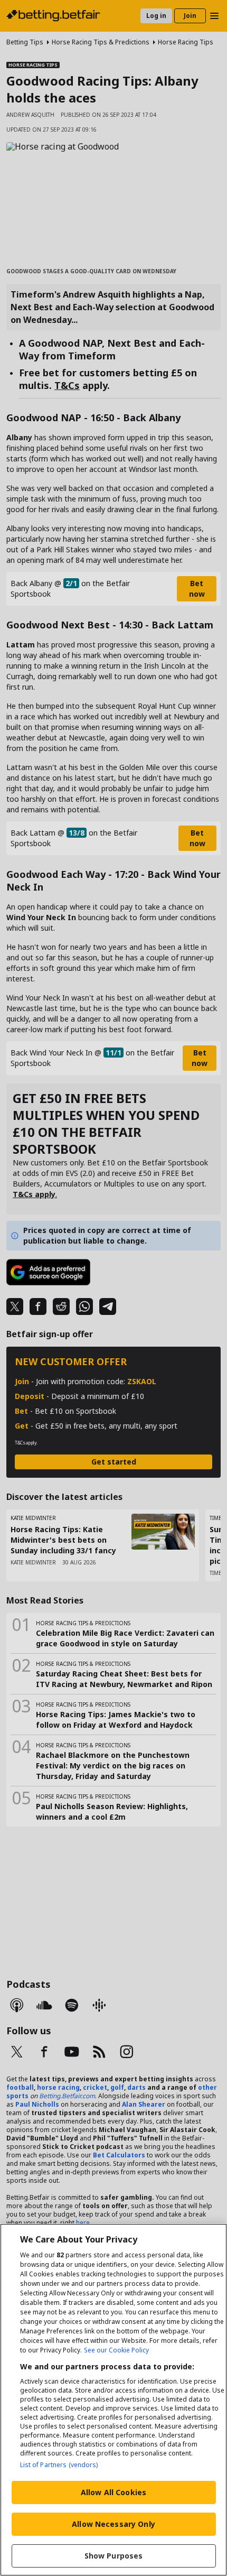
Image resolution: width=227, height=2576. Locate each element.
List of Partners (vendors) (59, 2465)
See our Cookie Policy (116, 2350)
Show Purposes (114, 2556)
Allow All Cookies (113, 2492)
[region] (113, 2400)
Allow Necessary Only (113, 2524)
